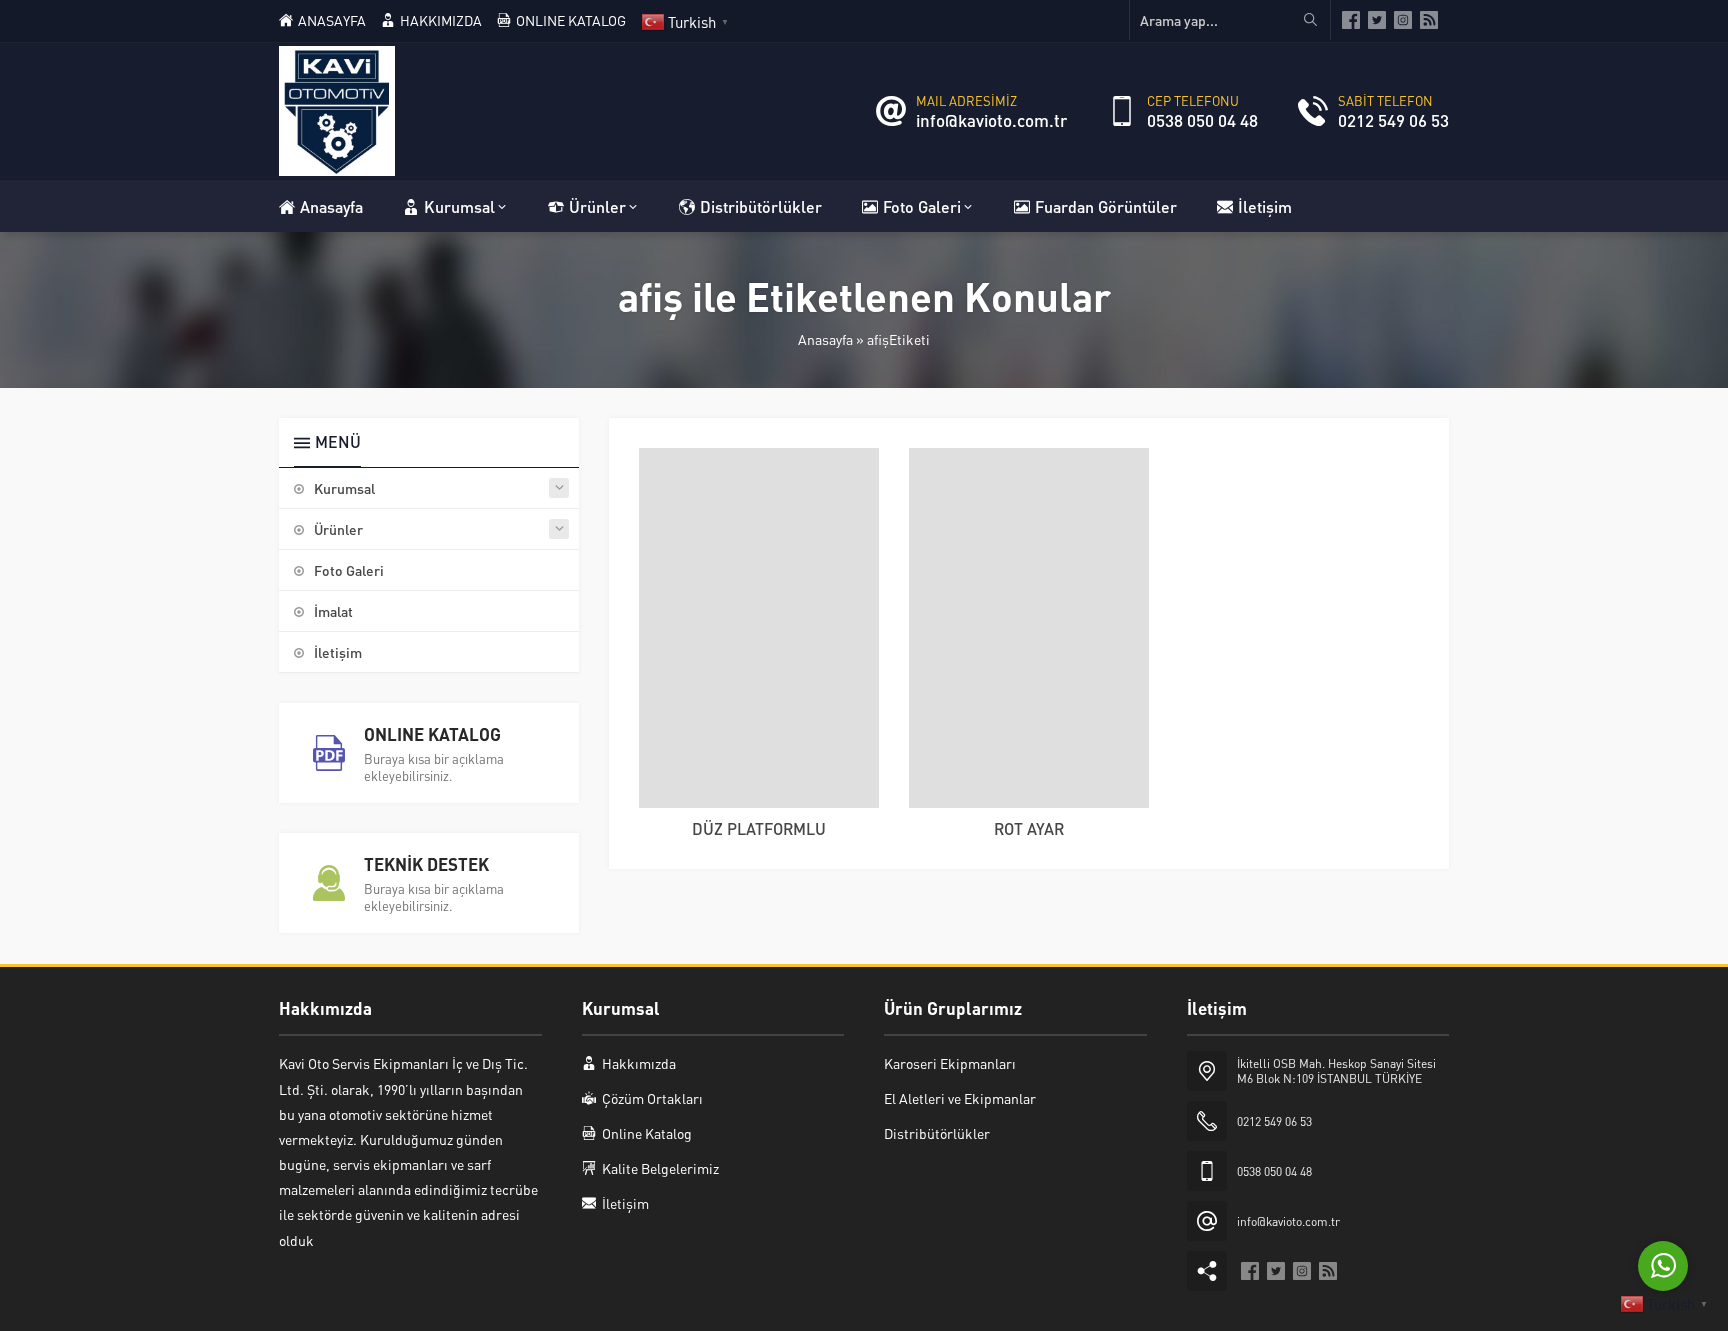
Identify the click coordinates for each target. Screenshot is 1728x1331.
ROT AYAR (1029, 828)
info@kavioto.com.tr (991, 120)
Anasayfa (825, 339)
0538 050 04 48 (1202, 120)
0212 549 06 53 (1393, 120)
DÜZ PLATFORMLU (759, 828)
